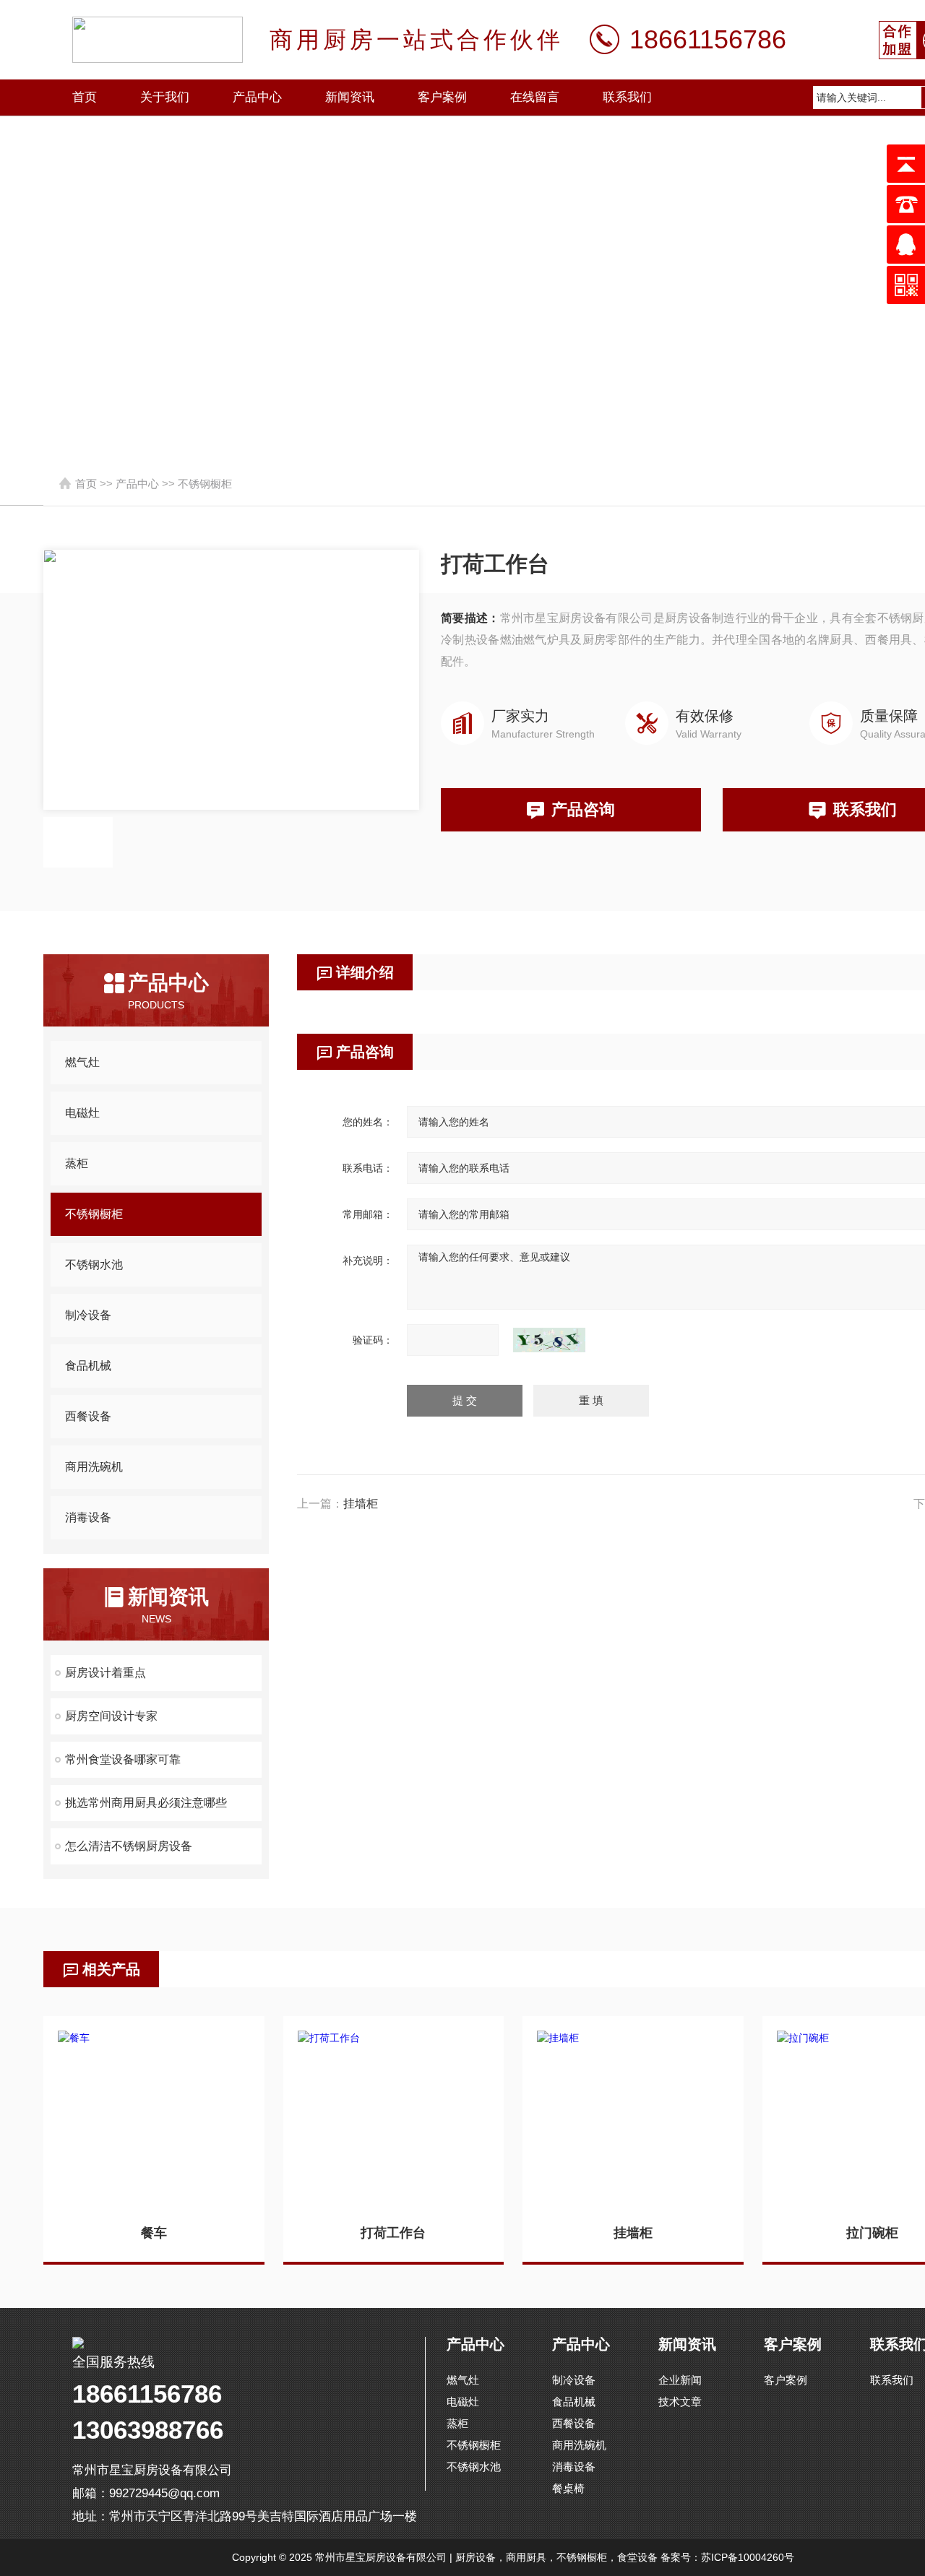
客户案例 (442, 97)
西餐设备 (88, 1416)
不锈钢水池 (94, 1265)
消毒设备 (88, 1517)
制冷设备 (88, 1315)
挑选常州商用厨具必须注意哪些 (146, 1803)
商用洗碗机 (94, 1467)
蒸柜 (77, 1163)
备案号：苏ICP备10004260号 (727, 2557)
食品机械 (88, 1366)
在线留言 (535, 97)
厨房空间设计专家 (111, 1716)
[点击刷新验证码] (549, 1340)
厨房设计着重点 (106, 1673)
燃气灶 (82, 1062)
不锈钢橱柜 (205, 484)
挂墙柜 (361, 1504)
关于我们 (165, 97)
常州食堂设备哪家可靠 (123, 1759)
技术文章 (680, 2402)
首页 (85, 97)
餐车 (154, 2233)
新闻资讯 (350, 97)
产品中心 (257, 97)
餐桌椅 (568, 2488)
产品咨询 (583, 809)
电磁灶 (82, 1113)
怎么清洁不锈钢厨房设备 (129, 1846)
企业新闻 (680, 2380)
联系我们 (627, 97)
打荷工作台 (393, 2233)
